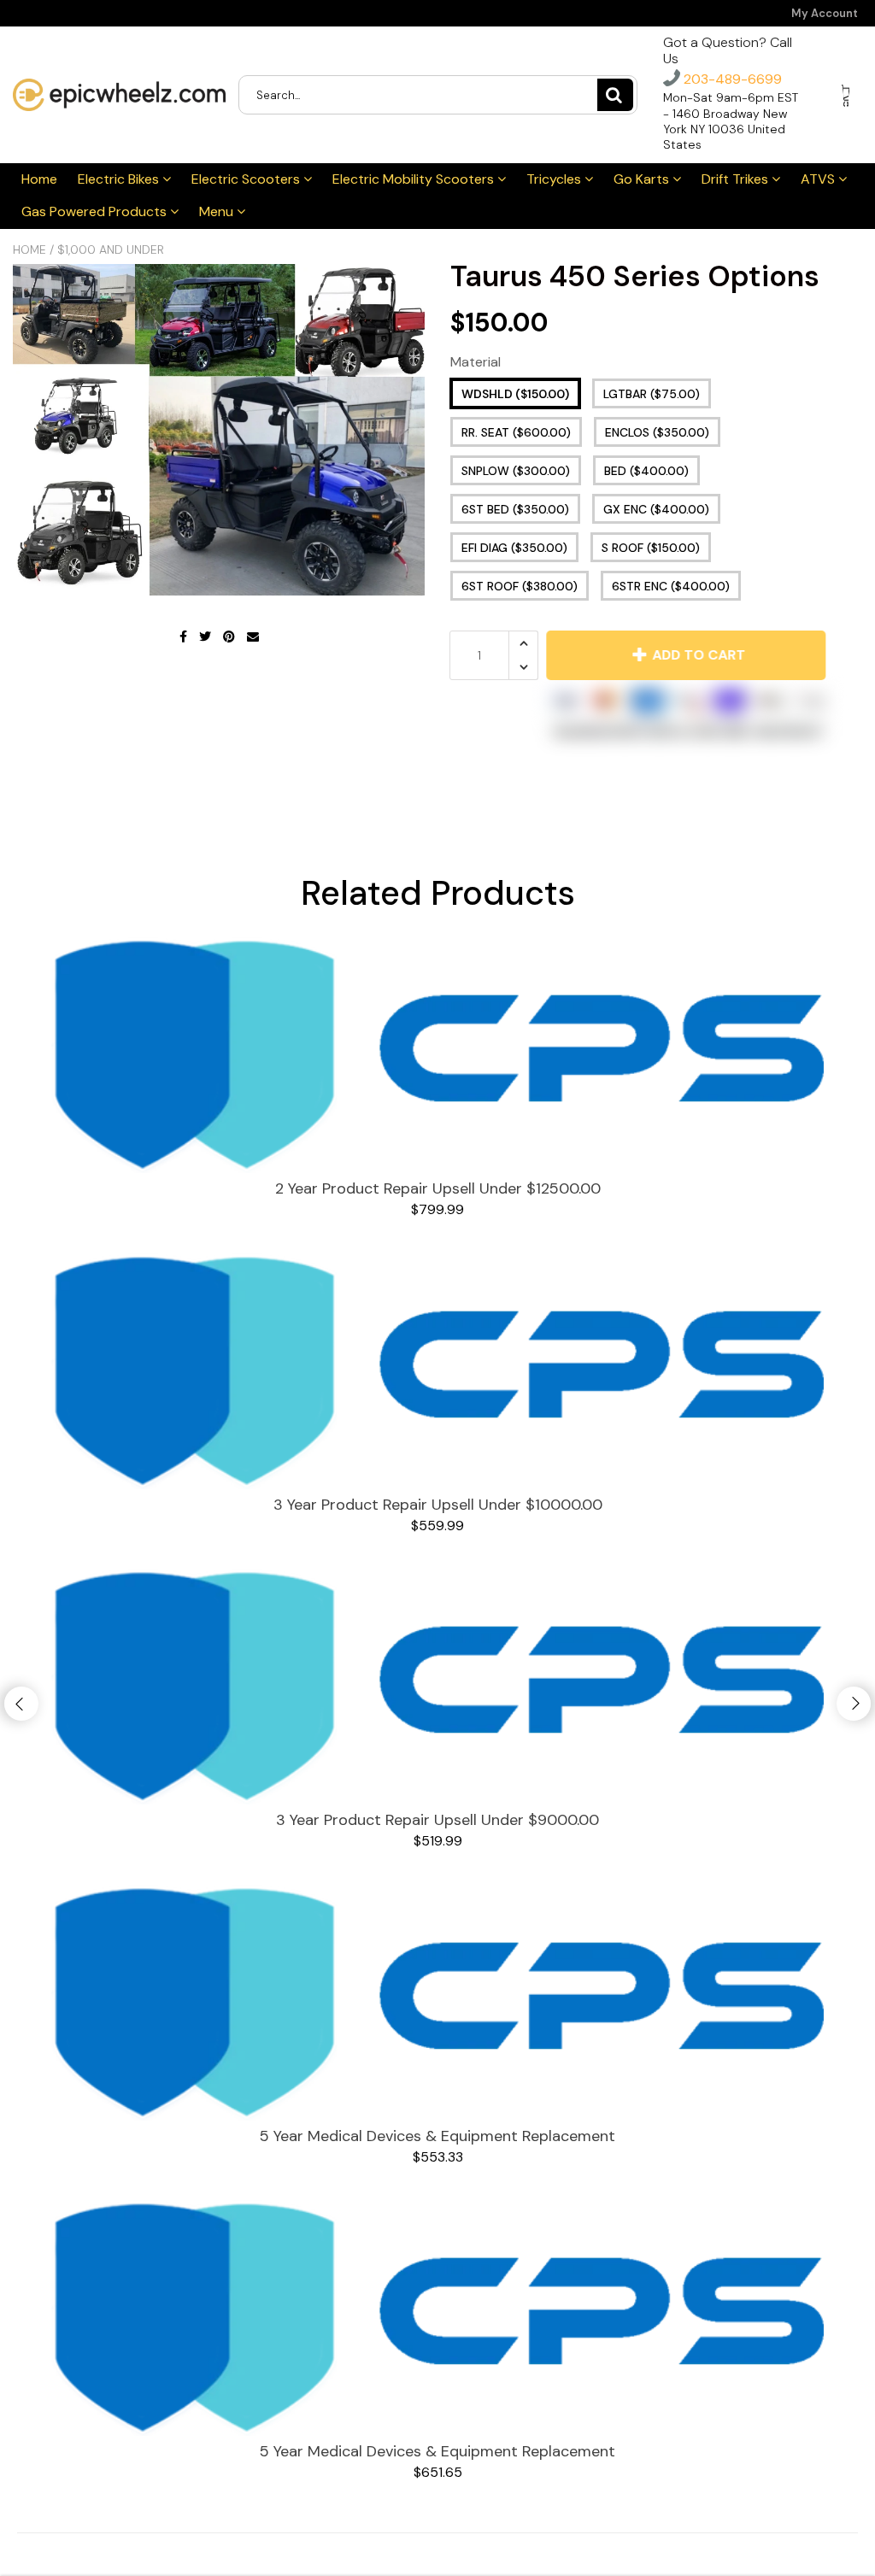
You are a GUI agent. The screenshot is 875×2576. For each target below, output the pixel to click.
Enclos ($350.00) (657, 432)
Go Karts (643, 179)
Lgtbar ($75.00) (652, 394)
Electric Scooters (247, 179)
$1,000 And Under (111, 249)
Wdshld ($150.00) (515, 394)
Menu (218, 211)
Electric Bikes (120, 179)
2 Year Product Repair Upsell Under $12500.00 (438, 1188)
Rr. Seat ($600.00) (516, 432)
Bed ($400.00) (646, 471)
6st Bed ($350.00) (515, 509)
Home (39, 179)
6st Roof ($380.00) (520, 586)
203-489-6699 (731, 79)
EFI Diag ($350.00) (514, 548)
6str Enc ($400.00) (671, 586)
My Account (825, 13)
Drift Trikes (737, 179)
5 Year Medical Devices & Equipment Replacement (437, 2136)
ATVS (819, 179)
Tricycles (555, 179)
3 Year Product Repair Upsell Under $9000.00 (437, 1820)
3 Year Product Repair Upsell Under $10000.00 (438, 1505)
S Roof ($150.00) (651, 548)
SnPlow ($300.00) (516, 471)
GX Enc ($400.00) (656, 509)
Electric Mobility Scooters (415, 179)
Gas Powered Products (96, 211)
